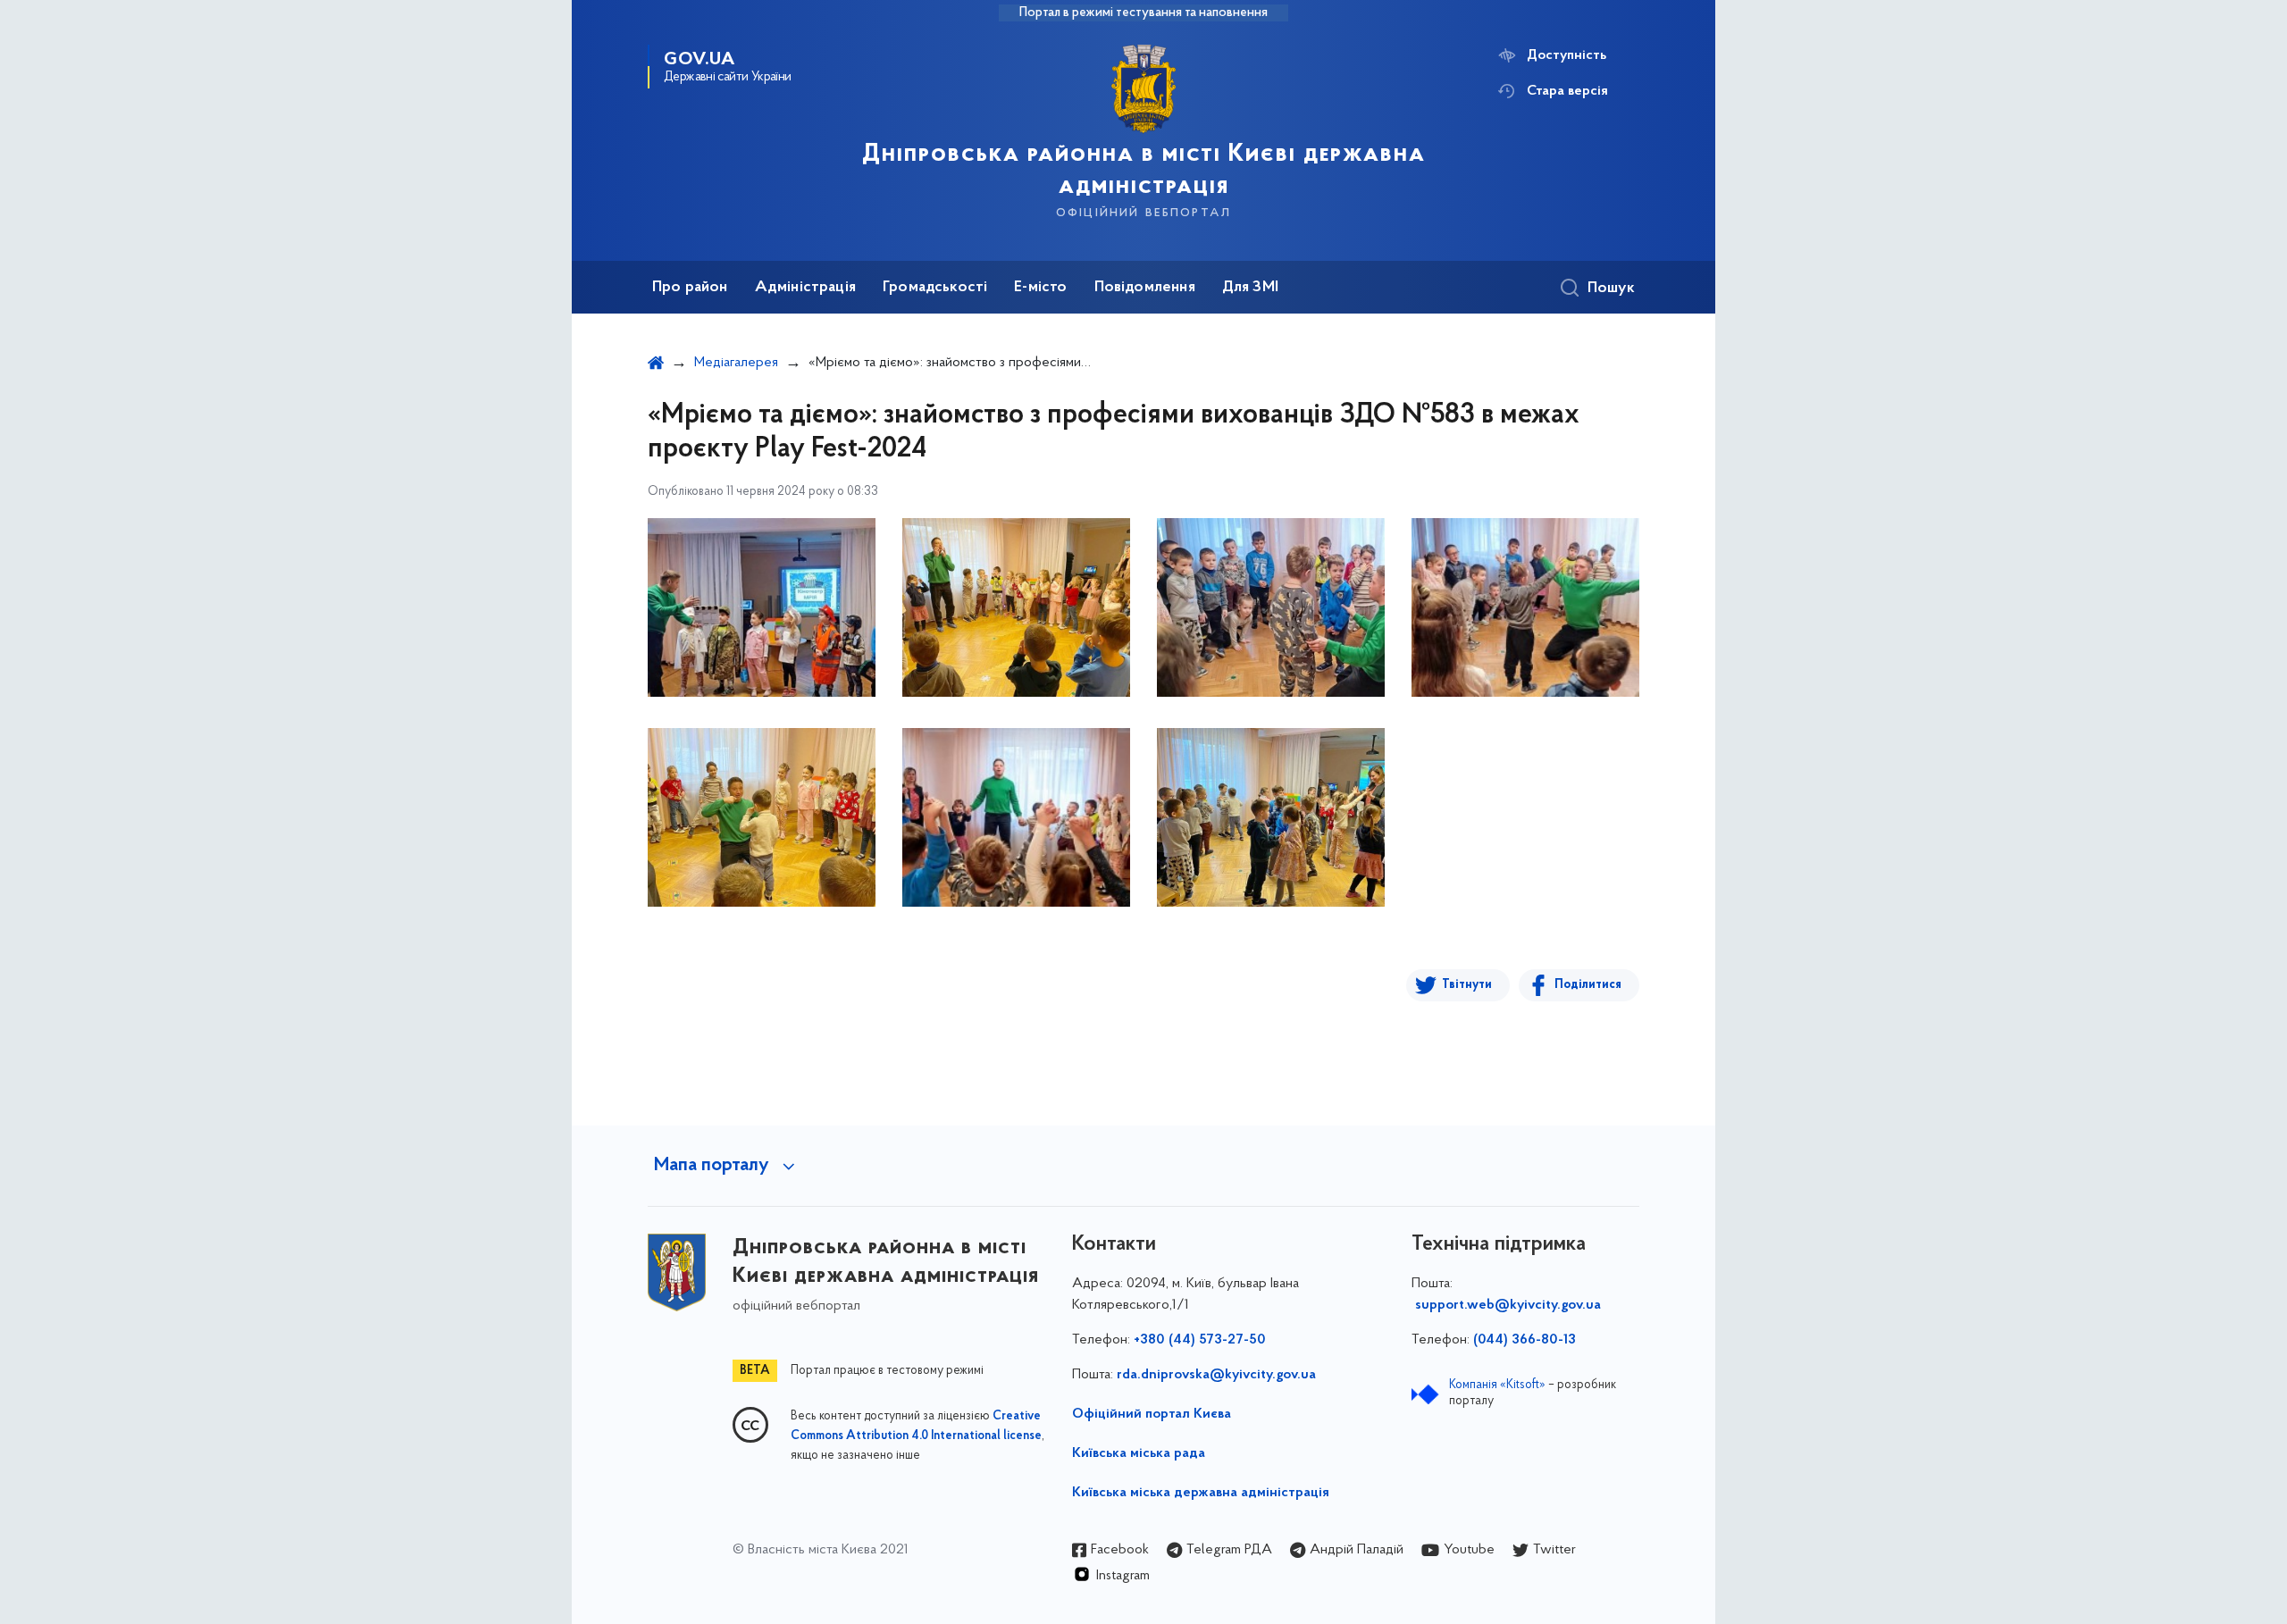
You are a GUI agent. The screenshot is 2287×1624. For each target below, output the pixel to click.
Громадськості (935, 288)
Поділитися (1588, 985)
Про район (690, 288)
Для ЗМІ (1250, 288)
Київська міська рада (1139, 1453)
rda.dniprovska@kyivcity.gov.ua (1216, 1375)
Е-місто (1040, 288)
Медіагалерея (736, 363)
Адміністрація (805, 288)
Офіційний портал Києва (1152, 1414)
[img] (762, 607)
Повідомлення (1145, 288)
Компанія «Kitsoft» (1497, 1385)
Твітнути (1467, 985)
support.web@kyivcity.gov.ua (1508, 1305)
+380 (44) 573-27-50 (1200, 1340)
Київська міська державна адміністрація (1201, 1493)
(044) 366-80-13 (1525, 1340)
